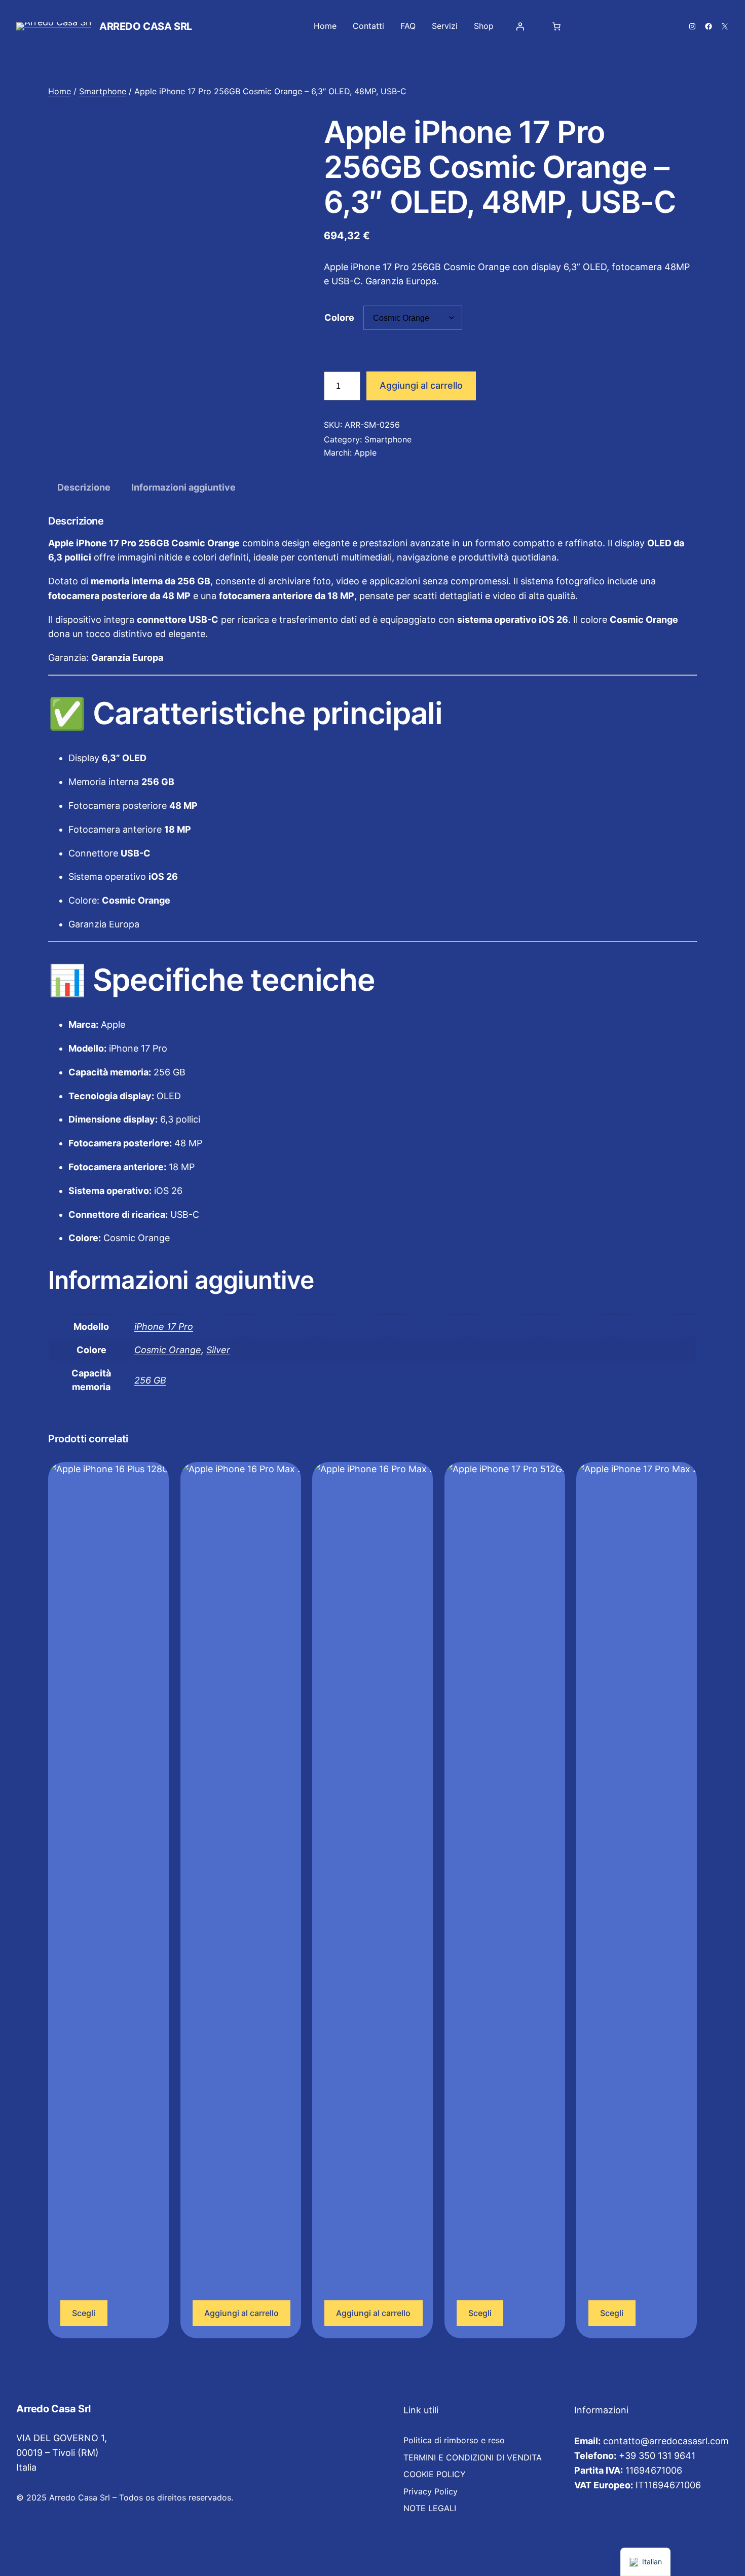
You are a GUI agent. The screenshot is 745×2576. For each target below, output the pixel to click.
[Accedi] (520, 26)
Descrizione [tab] (84, 487)
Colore (339, 318)
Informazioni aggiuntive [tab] (183, 487)
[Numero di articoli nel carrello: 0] (556, 26)
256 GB (150, 1380)
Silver (218, 1350)
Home (60, 91)
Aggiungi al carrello (421, 385)
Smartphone (103, 91)
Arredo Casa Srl (146, 26)
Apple (365, 453)
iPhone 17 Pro (164, 1327)
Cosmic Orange (168, 1350)
